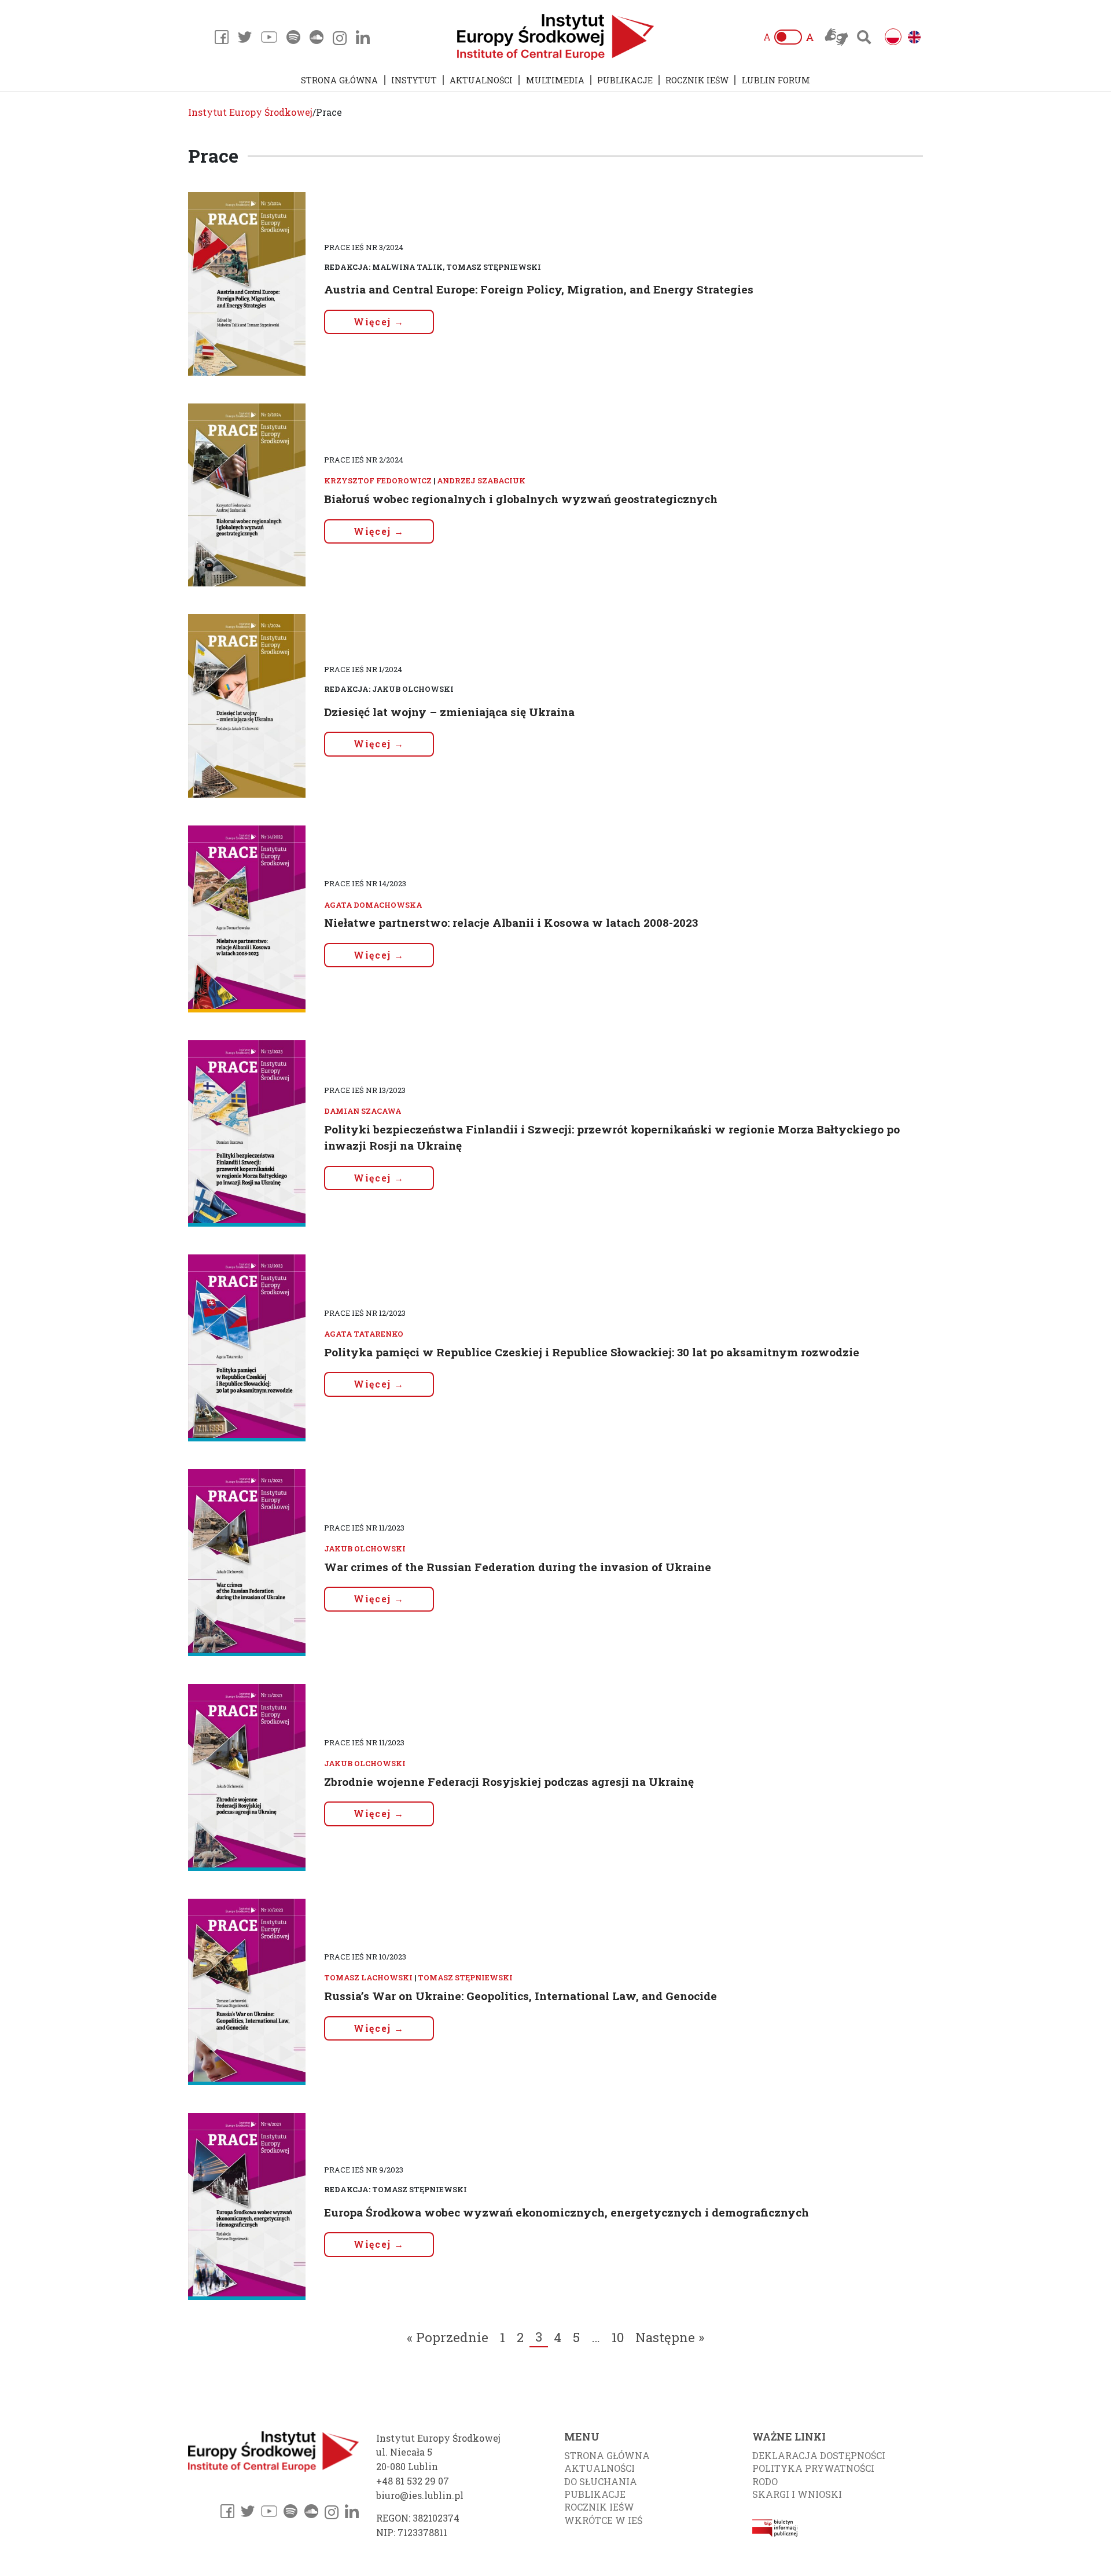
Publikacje (625, 80)
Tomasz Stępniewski (465, 1977)
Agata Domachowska (373, 905)
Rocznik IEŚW (697, 80)
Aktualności (481, 80)
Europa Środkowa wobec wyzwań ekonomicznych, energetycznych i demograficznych (566, 2212)
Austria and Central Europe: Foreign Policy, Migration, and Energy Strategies (539, 289)
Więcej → (379, 322)
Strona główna (339, 80)
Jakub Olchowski (365, 1548)
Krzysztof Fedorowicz (378, 480)
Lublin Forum (776, 80)
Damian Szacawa (363, 1111)
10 (618, 2337)
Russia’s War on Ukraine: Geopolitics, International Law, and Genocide (520, 1996)
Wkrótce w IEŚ (603, 2520)
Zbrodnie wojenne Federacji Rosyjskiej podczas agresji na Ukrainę (509, 1781)
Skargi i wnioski (797, 2494)
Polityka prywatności (813, 2468)
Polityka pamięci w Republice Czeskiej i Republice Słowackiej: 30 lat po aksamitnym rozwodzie (592, 1352)
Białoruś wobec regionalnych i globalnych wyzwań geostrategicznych (521, 499)
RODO (765, 2481)
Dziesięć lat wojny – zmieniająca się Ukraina (449, 712)
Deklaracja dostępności (819, 2455)
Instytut (414, 80)
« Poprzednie (448, 2337)
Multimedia (555, 80)
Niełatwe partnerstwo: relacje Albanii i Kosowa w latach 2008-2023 (511, 922)
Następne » (670, 2337)
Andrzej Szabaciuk (481, 480)
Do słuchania (601, 2481)
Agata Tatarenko (364, 1334)
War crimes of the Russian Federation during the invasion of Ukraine (518, 1567)
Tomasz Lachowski (368, 1977)
